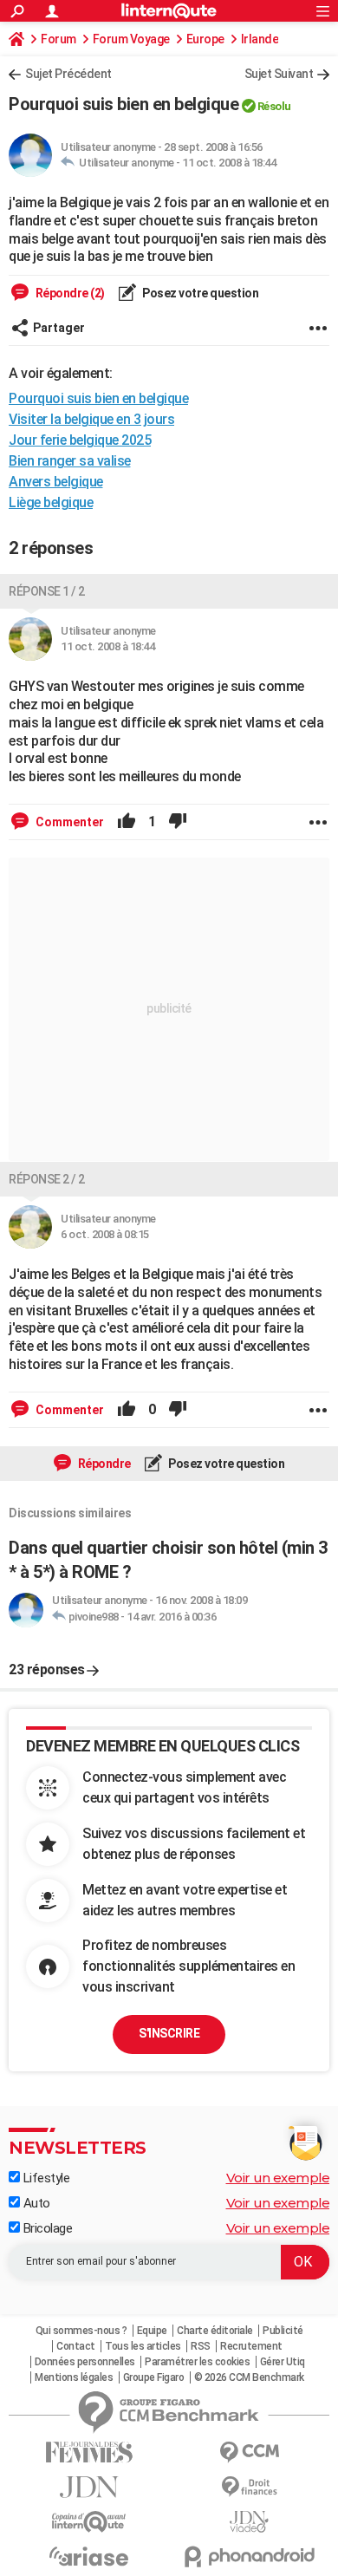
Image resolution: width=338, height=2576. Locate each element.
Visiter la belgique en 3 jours (91, 419)
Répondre (103, 1464)
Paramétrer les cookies (197, 2362)
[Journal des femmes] (89, 2452)
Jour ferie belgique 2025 (80, 440)
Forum (58, 39)
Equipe (152, 2331)
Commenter (68, 822)
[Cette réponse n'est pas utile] (178, 822)
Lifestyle (45, 2178)
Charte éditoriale (215, 2331)
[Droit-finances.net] (249, 2487)
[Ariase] (89, 2556)
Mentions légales (74, 2377)
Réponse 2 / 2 (47, 1179)
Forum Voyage (131, 39)
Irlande (260, 39)
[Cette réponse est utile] (127, 822)
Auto (35, 2203)
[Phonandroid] (249, 2556)
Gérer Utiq (283, 2362)
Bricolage (46, 2228)
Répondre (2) (69, 293)
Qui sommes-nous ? (81, 2331)
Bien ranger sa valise (70, 461)
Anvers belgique (56, 482)
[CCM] (249, 2452)
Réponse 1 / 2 (47, 591)
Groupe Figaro (154, 2377)
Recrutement (251, 2346)
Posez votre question (200, 293)
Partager (59, 328)
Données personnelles (85, 2362)
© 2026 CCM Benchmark (249, 2377)
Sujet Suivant (279, 74)
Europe (205, 39)
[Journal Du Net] (89, 2487)
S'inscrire (169, 2033)
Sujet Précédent (68, 74)
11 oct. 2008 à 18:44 (229, 163)
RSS (201, 2346)
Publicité (283, 2331)
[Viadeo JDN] (249, 2522)
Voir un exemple (278, 2178)
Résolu (274, 106)
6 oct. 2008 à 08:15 (105, 1234)
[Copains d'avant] (89, 2522)
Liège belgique (51, 502)
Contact (76, 2346)
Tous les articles (143, 2346)
